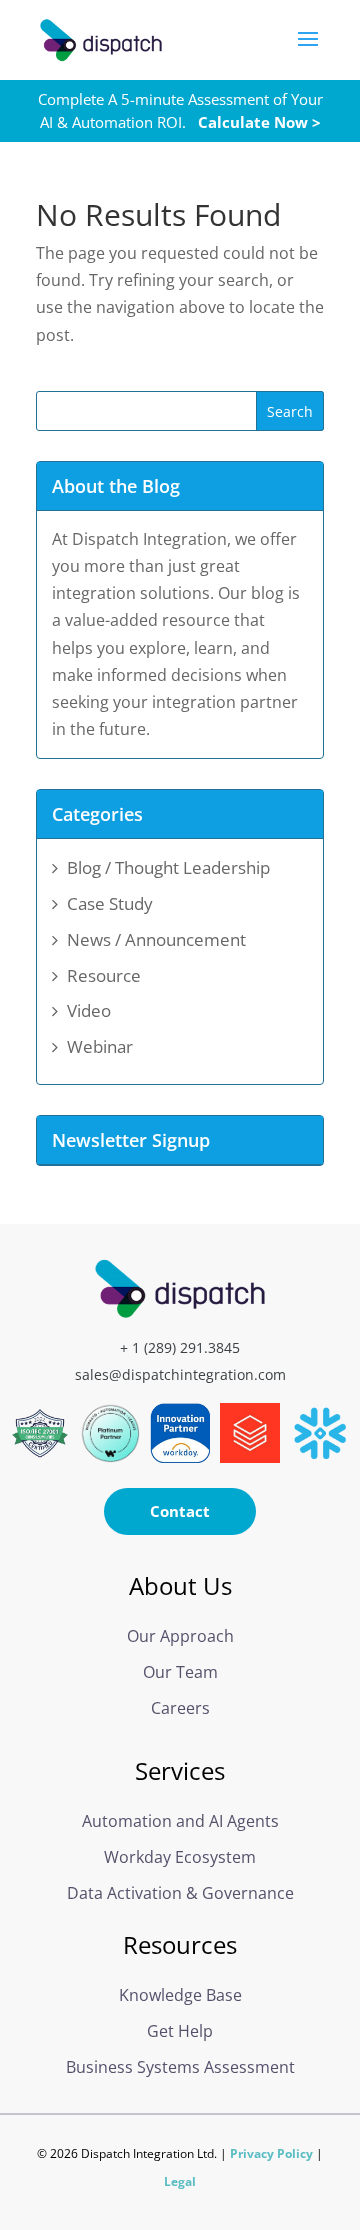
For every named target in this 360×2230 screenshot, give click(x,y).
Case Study (110, 903)
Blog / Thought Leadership (168, 867)
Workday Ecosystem (180, 1857)
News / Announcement (156, 939)
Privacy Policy (271, 2153)
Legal (180, 2181)
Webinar (100, 1046)
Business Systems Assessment (180, 2067)
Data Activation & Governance (180, 1893)
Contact (180, 1511)
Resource (104, 975)
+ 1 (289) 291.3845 (180, 1347)
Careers (180, 1708)
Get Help (180, 2031)
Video (89, 1010)
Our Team (180, 1672)
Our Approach (180, 1636)
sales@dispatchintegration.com (180, 1374)
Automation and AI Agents (180, 1821)
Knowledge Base (180, 1995)
